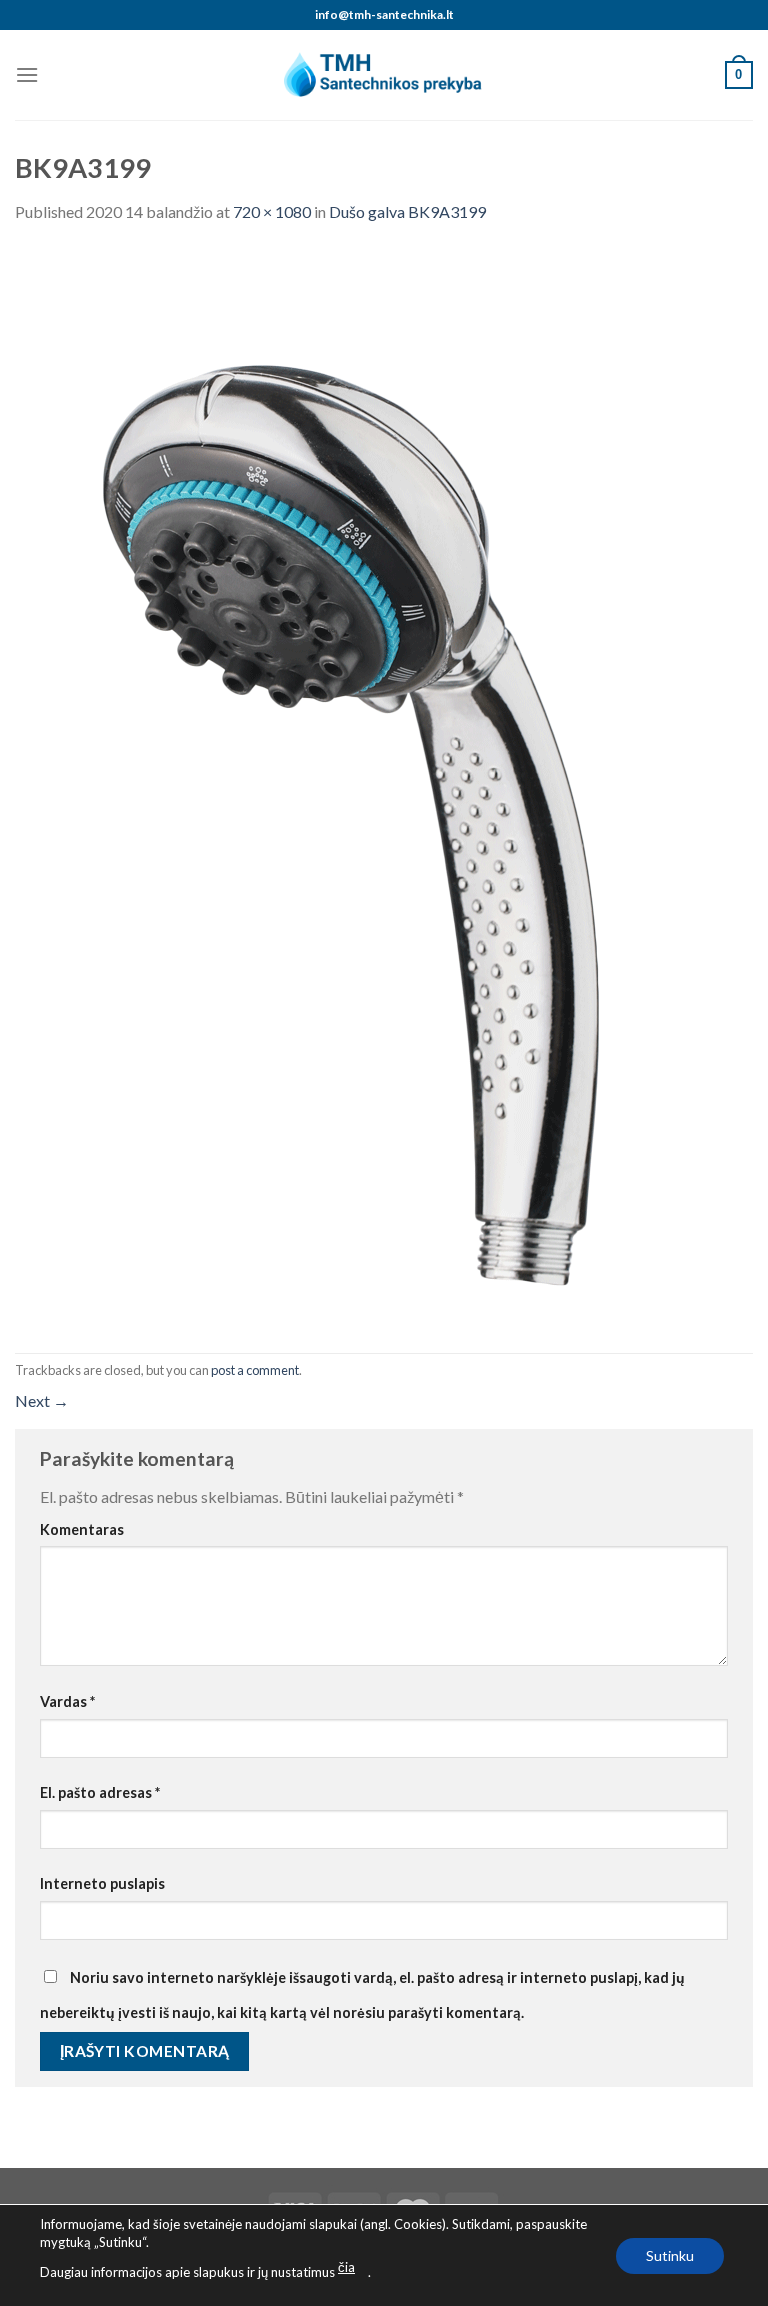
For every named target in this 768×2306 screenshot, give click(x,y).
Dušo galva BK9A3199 (407, 211)
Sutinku (670, 2254)
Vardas (67, 1701)
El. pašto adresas (100, 1792)
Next (42, 1400)
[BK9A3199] (375, 786)
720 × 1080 (272, 211)
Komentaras (82, 1529)
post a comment (255, 1370)
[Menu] (27, 74)
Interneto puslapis (102, 1883)
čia (346, 2267)
